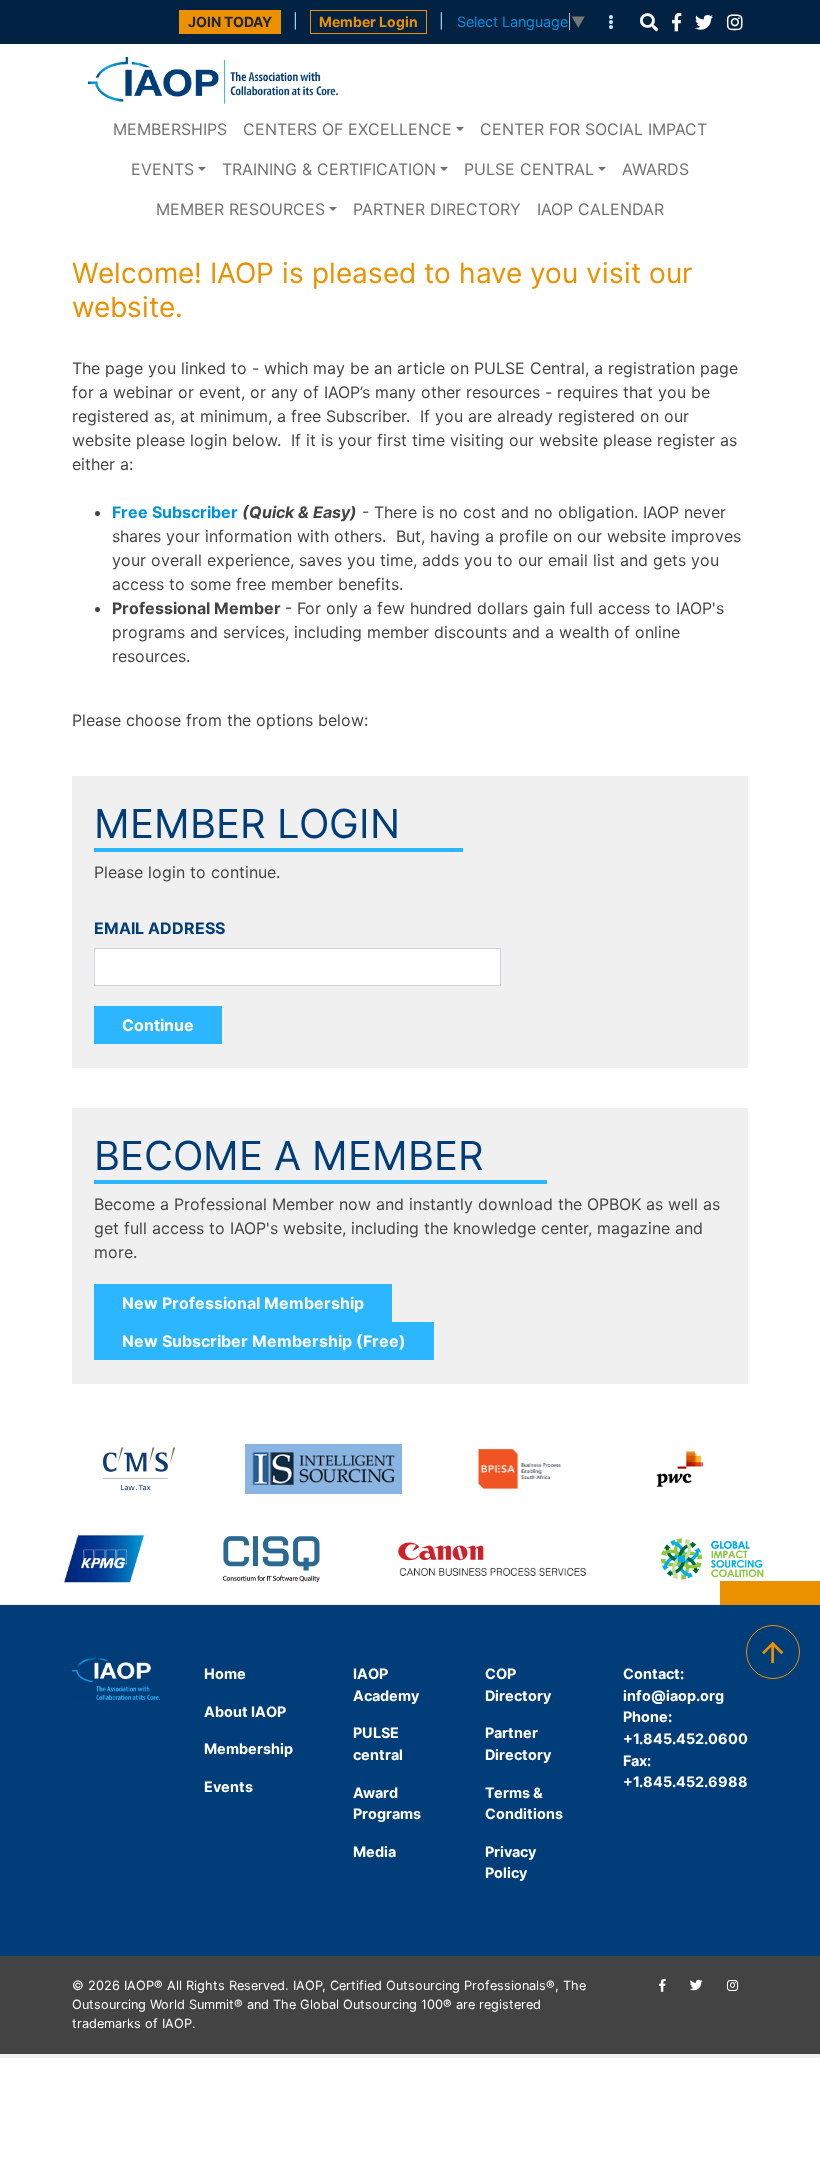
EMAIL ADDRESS (159, 928)
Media (374, 1851)
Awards (655, 169)
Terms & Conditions (524, 1803)
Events (162, 169)
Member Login (368, 21)
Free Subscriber (175, 512)
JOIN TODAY (230, 21)
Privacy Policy (510, 1862)
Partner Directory (437, 209)
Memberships (170, 129)
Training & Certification (329, 169)
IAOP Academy (386, 1684)
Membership (248, 1748)
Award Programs (387, 1803)
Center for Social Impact (593, 129)
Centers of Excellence (347, 129)
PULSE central (529, 169)
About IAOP (245, 1711)
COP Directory (518, 1684)
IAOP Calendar (600, 209)
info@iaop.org (673, 1695)
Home (225, 1673)
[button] (649, 22)
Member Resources (240, 209)
